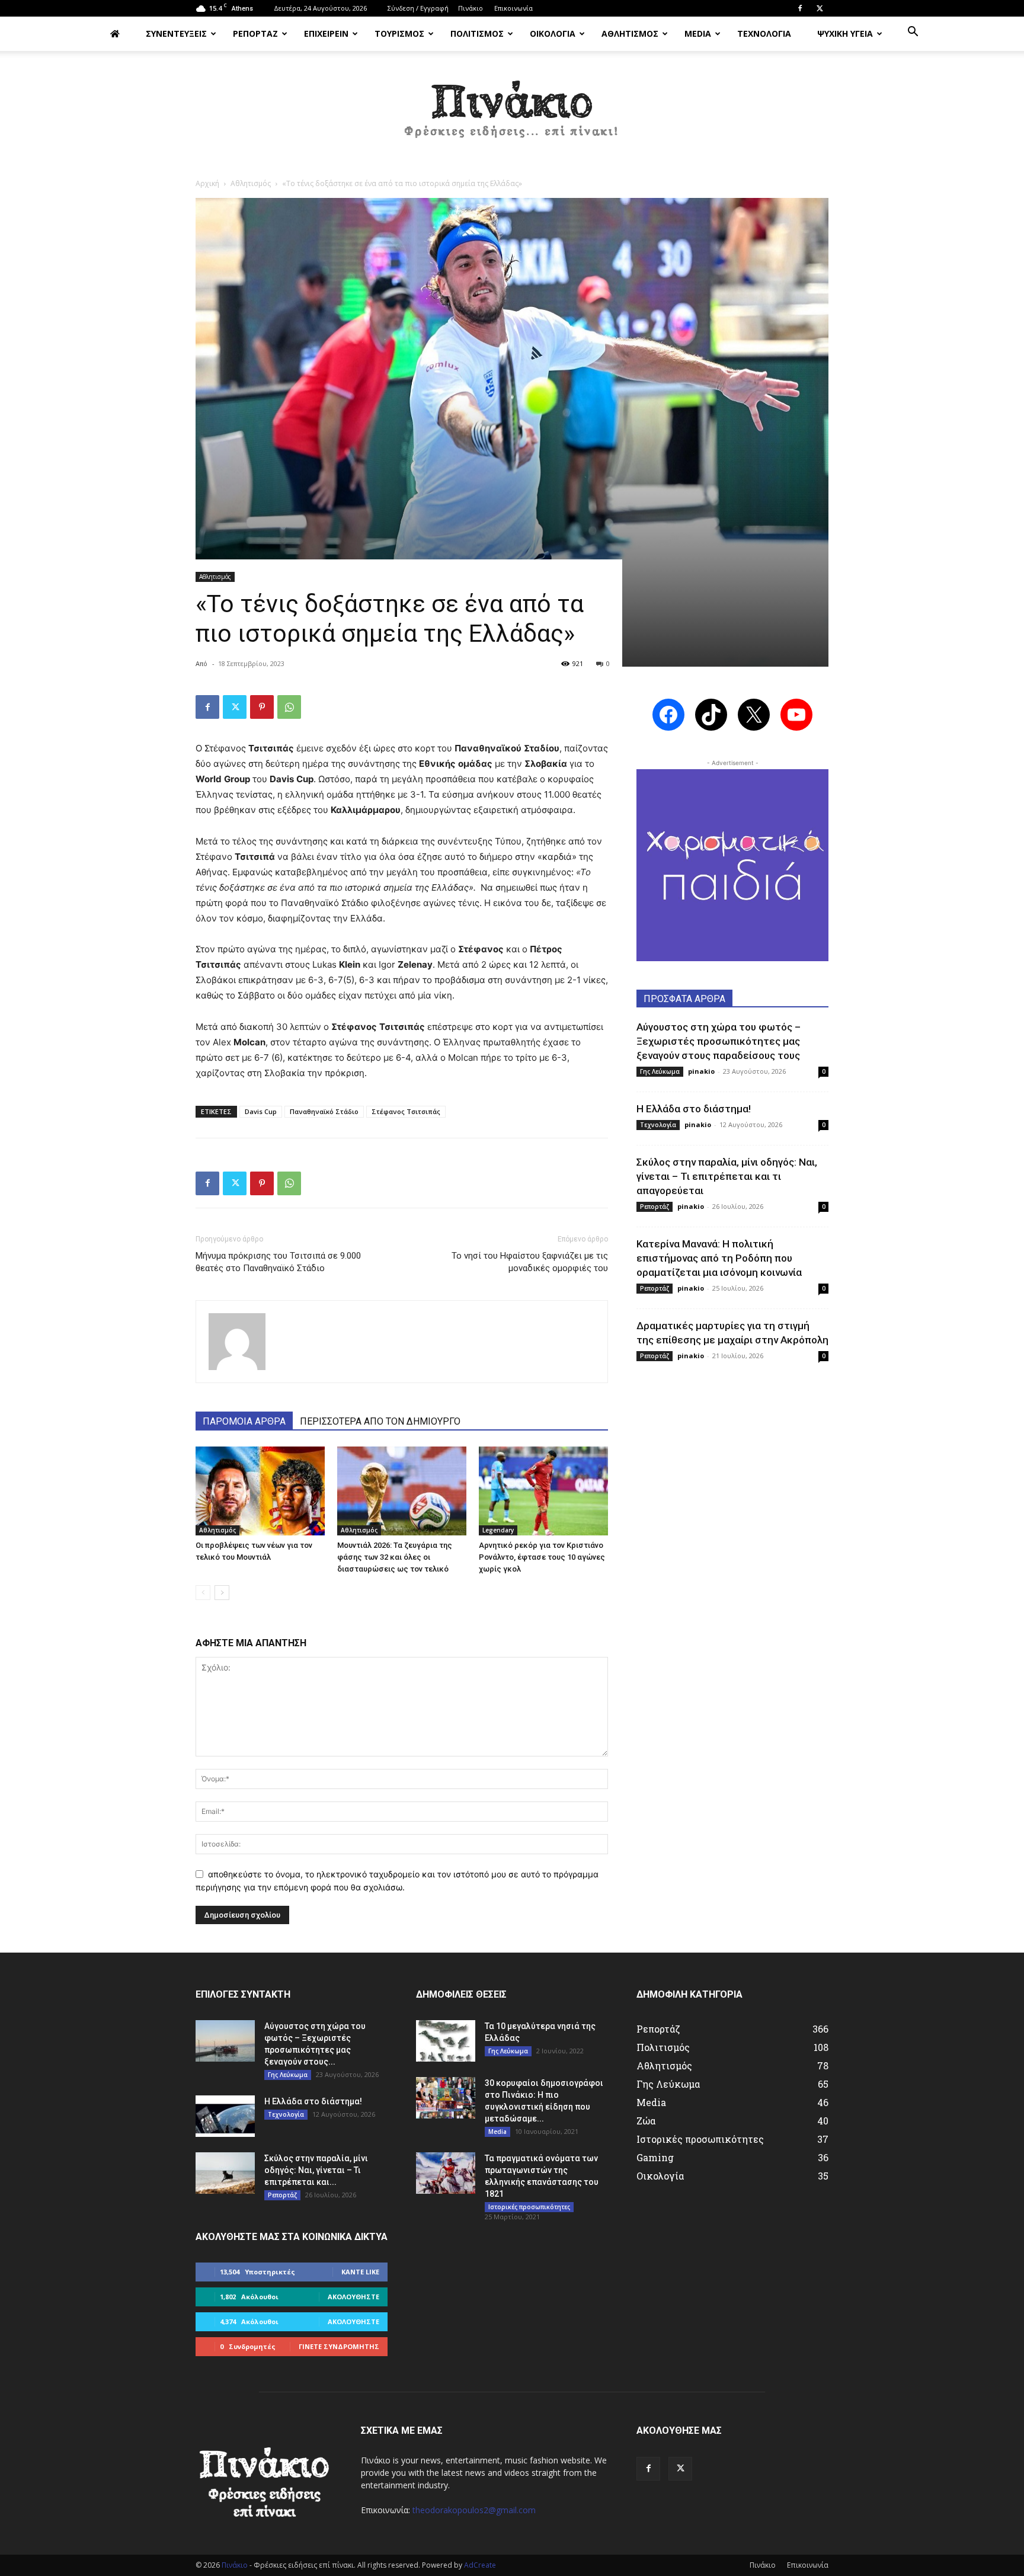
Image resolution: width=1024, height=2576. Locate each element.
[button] (913, 33)
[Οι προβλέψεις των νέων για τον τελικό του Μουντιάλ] (260, 1491)
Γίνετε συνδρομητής (339, 2346)
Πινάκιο (471, 8)
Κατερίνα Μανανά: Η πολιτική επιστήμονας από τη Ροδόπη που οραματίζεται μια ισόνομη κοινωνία (719, 1258)
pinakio (701, 1071)
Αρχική (207, 183)
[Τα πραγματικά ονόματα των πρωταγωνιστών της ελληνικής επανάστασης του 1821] (446, 2173)
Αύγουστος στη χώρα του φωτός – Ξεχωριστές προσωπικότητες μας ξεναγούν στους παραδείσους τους (719, 1041)
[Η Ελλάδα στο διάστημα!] (225, 2116)
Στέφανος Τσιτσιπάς (406, 1111)
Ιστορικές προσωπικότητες (529, 2207)
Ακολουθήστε (353, 2297)
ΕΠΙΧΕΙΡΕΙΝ (326, 33)
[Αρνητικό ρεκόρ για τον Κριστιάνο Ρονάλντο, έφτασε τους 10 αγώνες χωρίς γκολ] (543, 1491)
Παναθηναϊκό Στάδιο (324, 1111)
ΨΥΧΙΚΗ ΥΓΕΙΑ (845, 33)
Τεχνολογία (658, 1125)
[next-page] (222, 1593)
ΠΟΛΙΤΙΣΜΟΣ (477, 33)
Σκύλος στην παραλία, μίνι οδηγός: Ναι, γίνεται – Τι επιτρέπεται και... (316, 2170)
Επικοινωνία (513, 8)
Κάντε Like (360, 2272)
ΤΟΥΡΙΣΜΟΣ (399, 33)
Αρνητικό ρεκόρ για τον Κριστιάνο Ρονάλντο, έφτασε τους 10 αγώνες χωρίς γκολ (542, 1557)
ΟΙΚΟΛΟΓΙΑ (553, 33)
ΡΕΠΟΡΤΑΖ (255, 33)
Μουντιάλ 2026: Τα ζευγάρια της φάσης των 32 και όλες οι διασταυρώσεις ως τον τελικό (395, 1557)
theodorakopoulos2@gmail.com (474, 2510)
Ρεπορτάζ (655, 1207)
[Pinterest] (262, 707)
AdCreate (480, 2565)
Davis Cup (261, 1111)
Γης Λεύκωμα (660, 1071)
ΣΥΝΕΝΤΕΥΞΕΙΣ (176, 33)
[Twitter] (820, 8)
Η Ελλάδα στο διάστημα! (694, 1109)
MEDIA (698, 33)
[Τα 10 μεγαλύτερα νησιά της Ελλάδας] (446, 2041)
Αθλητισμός (251, 183)
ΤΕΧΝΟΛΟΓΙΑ (764, 33)
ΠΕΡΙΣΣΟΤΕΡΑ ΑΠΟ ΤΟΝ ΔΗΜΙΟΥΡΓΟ (380, 1421)
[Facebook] (800, 8)
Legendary (498, 1530)
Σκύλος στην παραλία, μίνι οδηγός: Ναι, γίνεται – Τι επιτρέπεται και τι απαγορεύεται (727, 1176)
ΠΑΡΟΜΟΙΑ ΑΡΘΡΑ (244, 1421)
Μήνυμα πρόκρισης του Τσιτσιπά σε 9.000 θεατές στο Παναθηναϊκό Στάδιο (278, 1262)
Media (497, 2132)
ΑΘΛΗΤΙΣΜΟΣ (630, 33)
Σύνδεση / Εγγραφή (418, 8)
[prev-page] (203, 1593)
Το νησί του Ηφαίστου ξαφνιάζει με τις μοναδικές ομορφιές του (530, 1262)
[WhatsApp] (289, 707)
